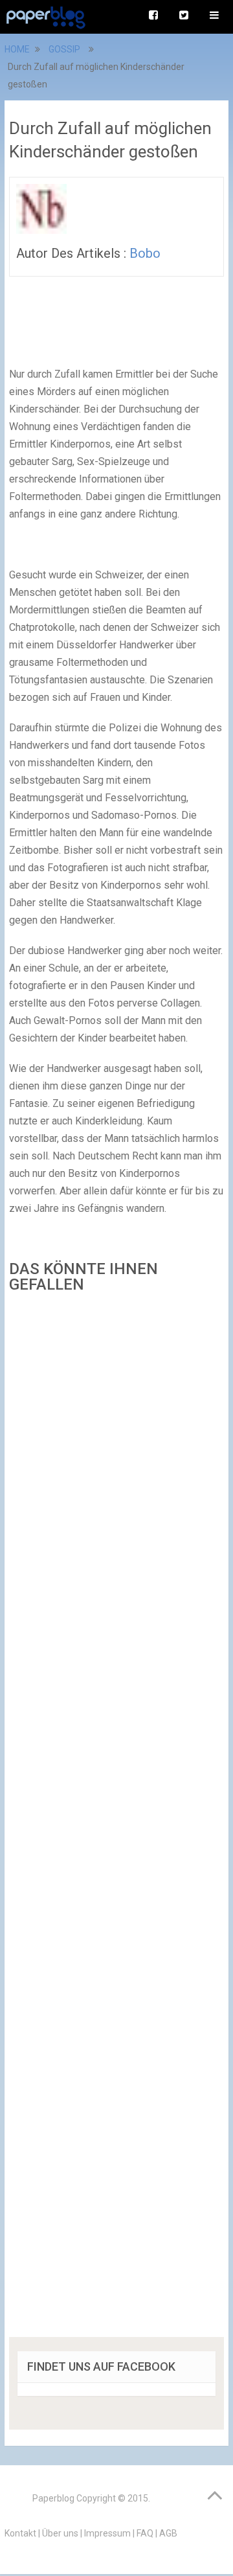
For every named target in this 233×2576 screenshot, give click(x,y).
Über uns (60, 2533)
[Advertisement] (116, 1819)
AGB (168, 2533)
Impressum (107, 2533)
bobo (145, 253)
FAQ (145, 2533)
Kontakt (20, 2533)
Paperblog (53, 2498)
